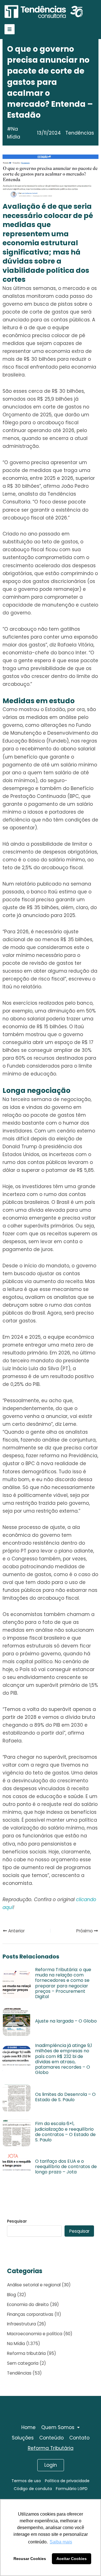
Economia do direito (28, 2304)
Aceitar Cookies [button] (72, 2559)
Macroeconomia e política (35, 2334)
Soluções (23, 2438)
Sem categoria (23, 2363)
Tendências (19, 2373)
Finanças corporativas (30, 2314)
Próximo (85, 1931)
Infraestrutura (21, 2324)
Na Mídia (14, 133)
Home (28, 2427)
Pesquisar (17, 2221)
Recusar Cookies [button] (30, 2559)
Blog (12, 2295)
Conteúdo (51, 2438)
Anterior (16, 1931)
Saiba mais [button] (61, 2542)
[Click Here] (10, 29)
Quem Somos (58, 2427)
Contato (79, 2438)
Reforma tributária (26, 2353)
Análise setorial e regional (34, 2285)
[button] (60, 2428)
